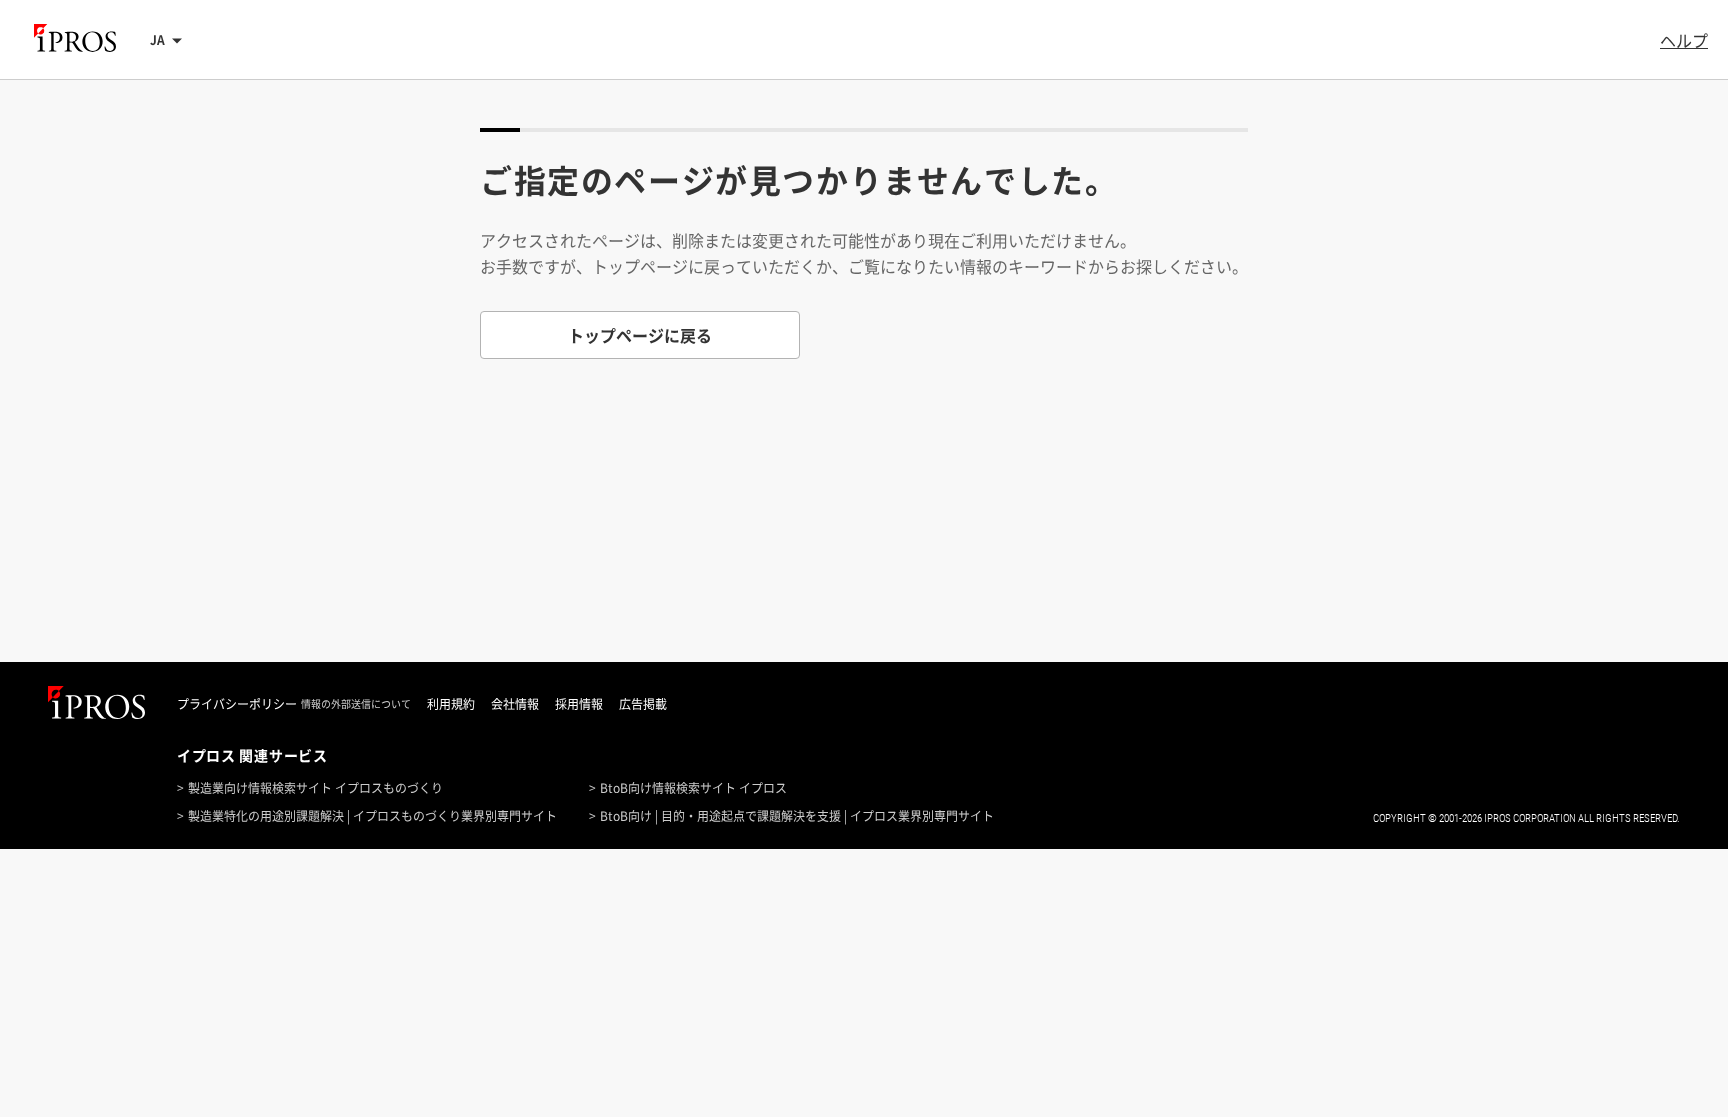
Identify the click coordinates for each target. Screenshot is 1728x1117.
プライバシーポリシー (237, 704)
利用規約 (451, 704)
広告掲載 (643, 704)
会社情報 (515, 704)
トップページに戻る (640, 335)
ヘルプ (1684, 40)
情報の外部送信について (356, 704)
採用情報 (579, 704)
